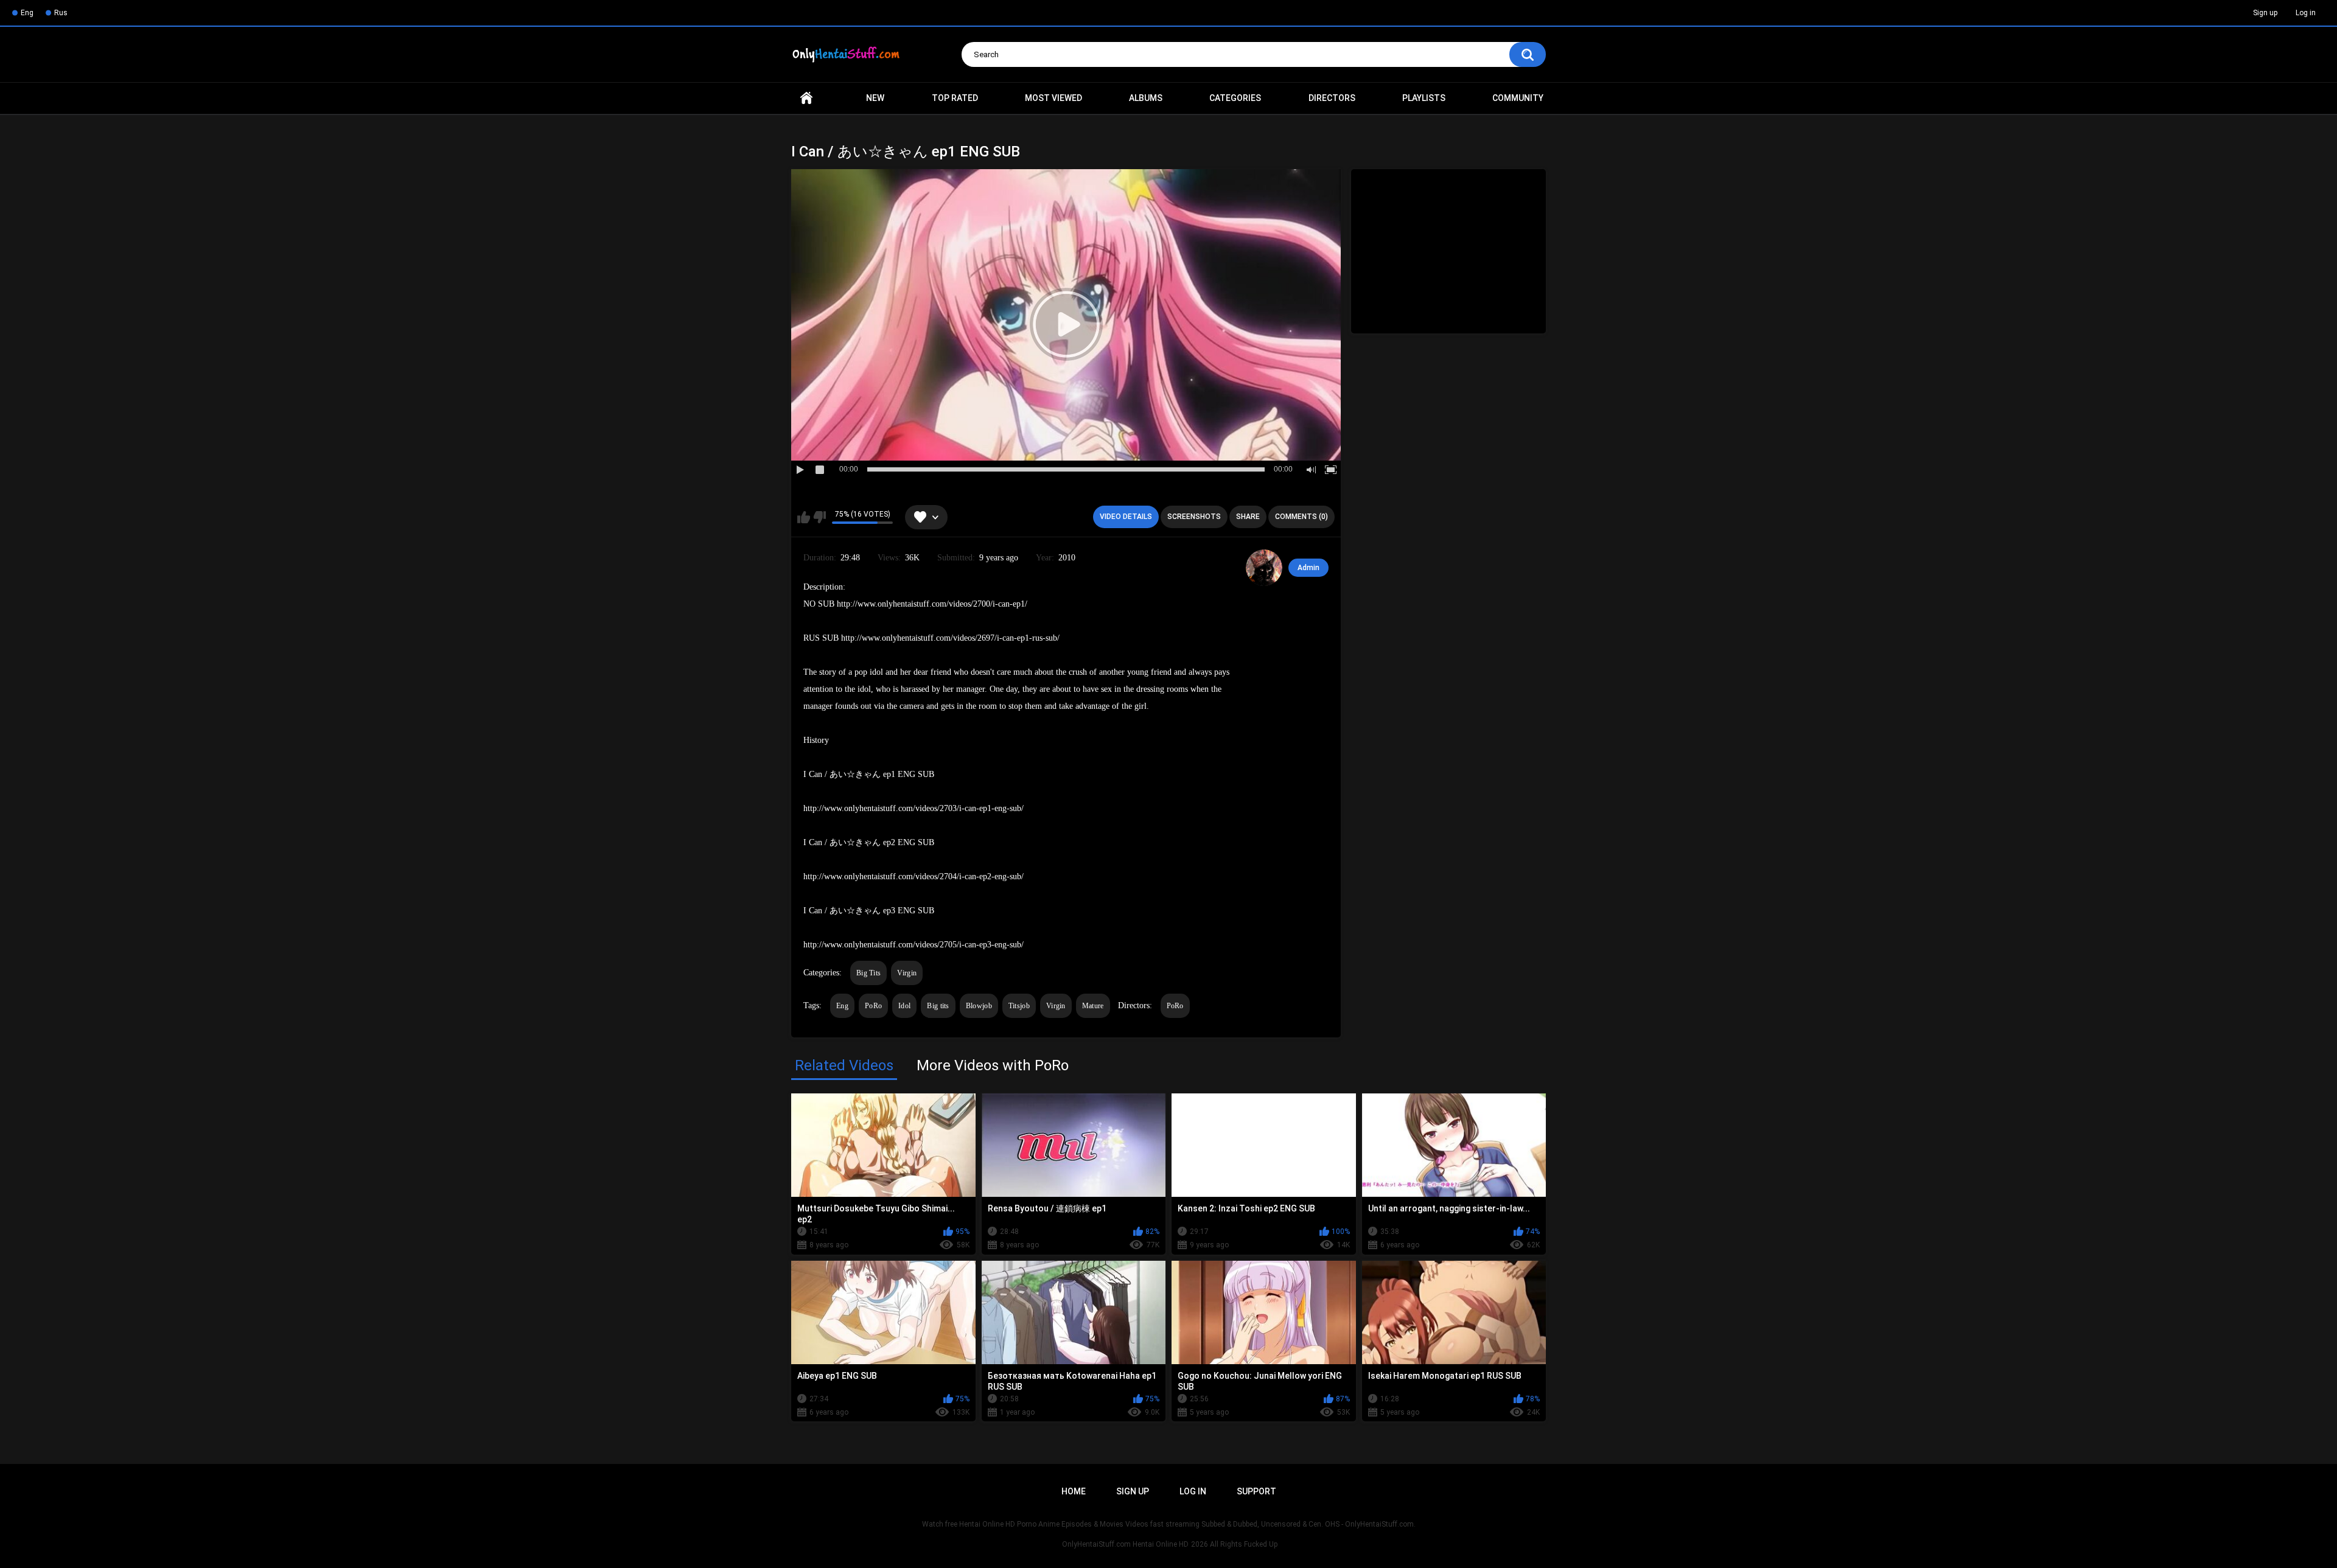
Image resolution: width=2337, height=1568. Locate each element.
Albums (1146, 98)
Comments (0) (1301, 517)
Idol (904, 1006)
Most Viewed (1053, 98)
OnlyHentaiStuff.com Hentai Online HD (1125, 1544)
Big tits (938, 1006)
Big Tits (868, 973)
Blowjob (979, 1006)
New (875, 98)
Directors (1332, 98)
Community (1518, 98)
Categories (1235, 98)
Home (806, 98)
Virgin (907, 973)
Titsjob (1019, 1006)
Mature (1093, 1006)
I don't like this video (819, 517)
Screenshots (1194, 517)
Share (1248, 517)
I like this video (804, 517)
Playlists (1424, 98)
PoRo (873, 1006)
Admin (1308, 568)
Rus (61, 13)
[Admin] (1264, 568)
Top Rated (955, 98)
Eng (27, 13)
